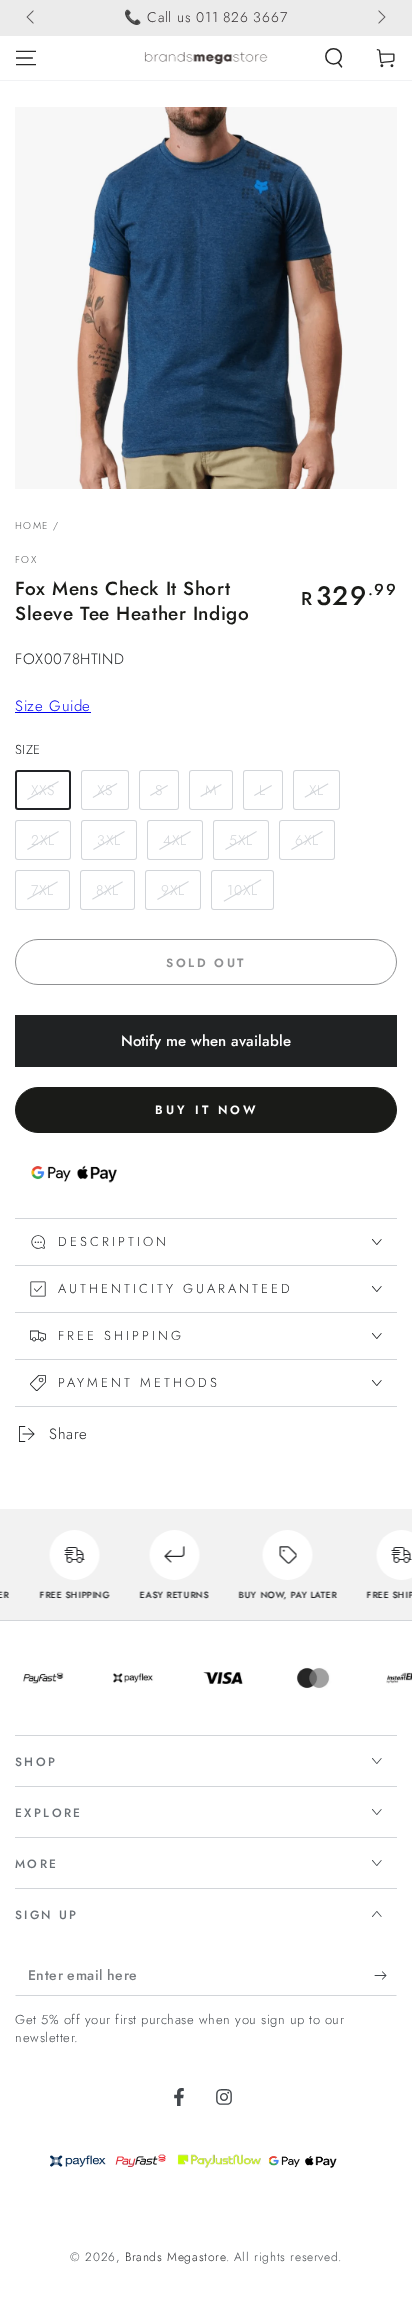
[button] (334, 58)
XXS (43, 790)
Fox (26, 560)
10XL (242, 890)
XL (316, 790)
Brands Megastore (175, 2257)
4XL (175, 840)
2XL (43, 840)
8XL (107, 890)
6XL (307, 840)
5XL (241, 840)
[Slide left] (32, 18)
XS (105, 790)
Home (31, 525)
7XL (42, 890)
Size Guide (53, 706)
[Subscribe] (385, 1976)
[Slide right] (380, 18)
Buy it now (206, 1110)
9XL (173, 890)
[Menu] (26, 58)
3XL (109, 840)
